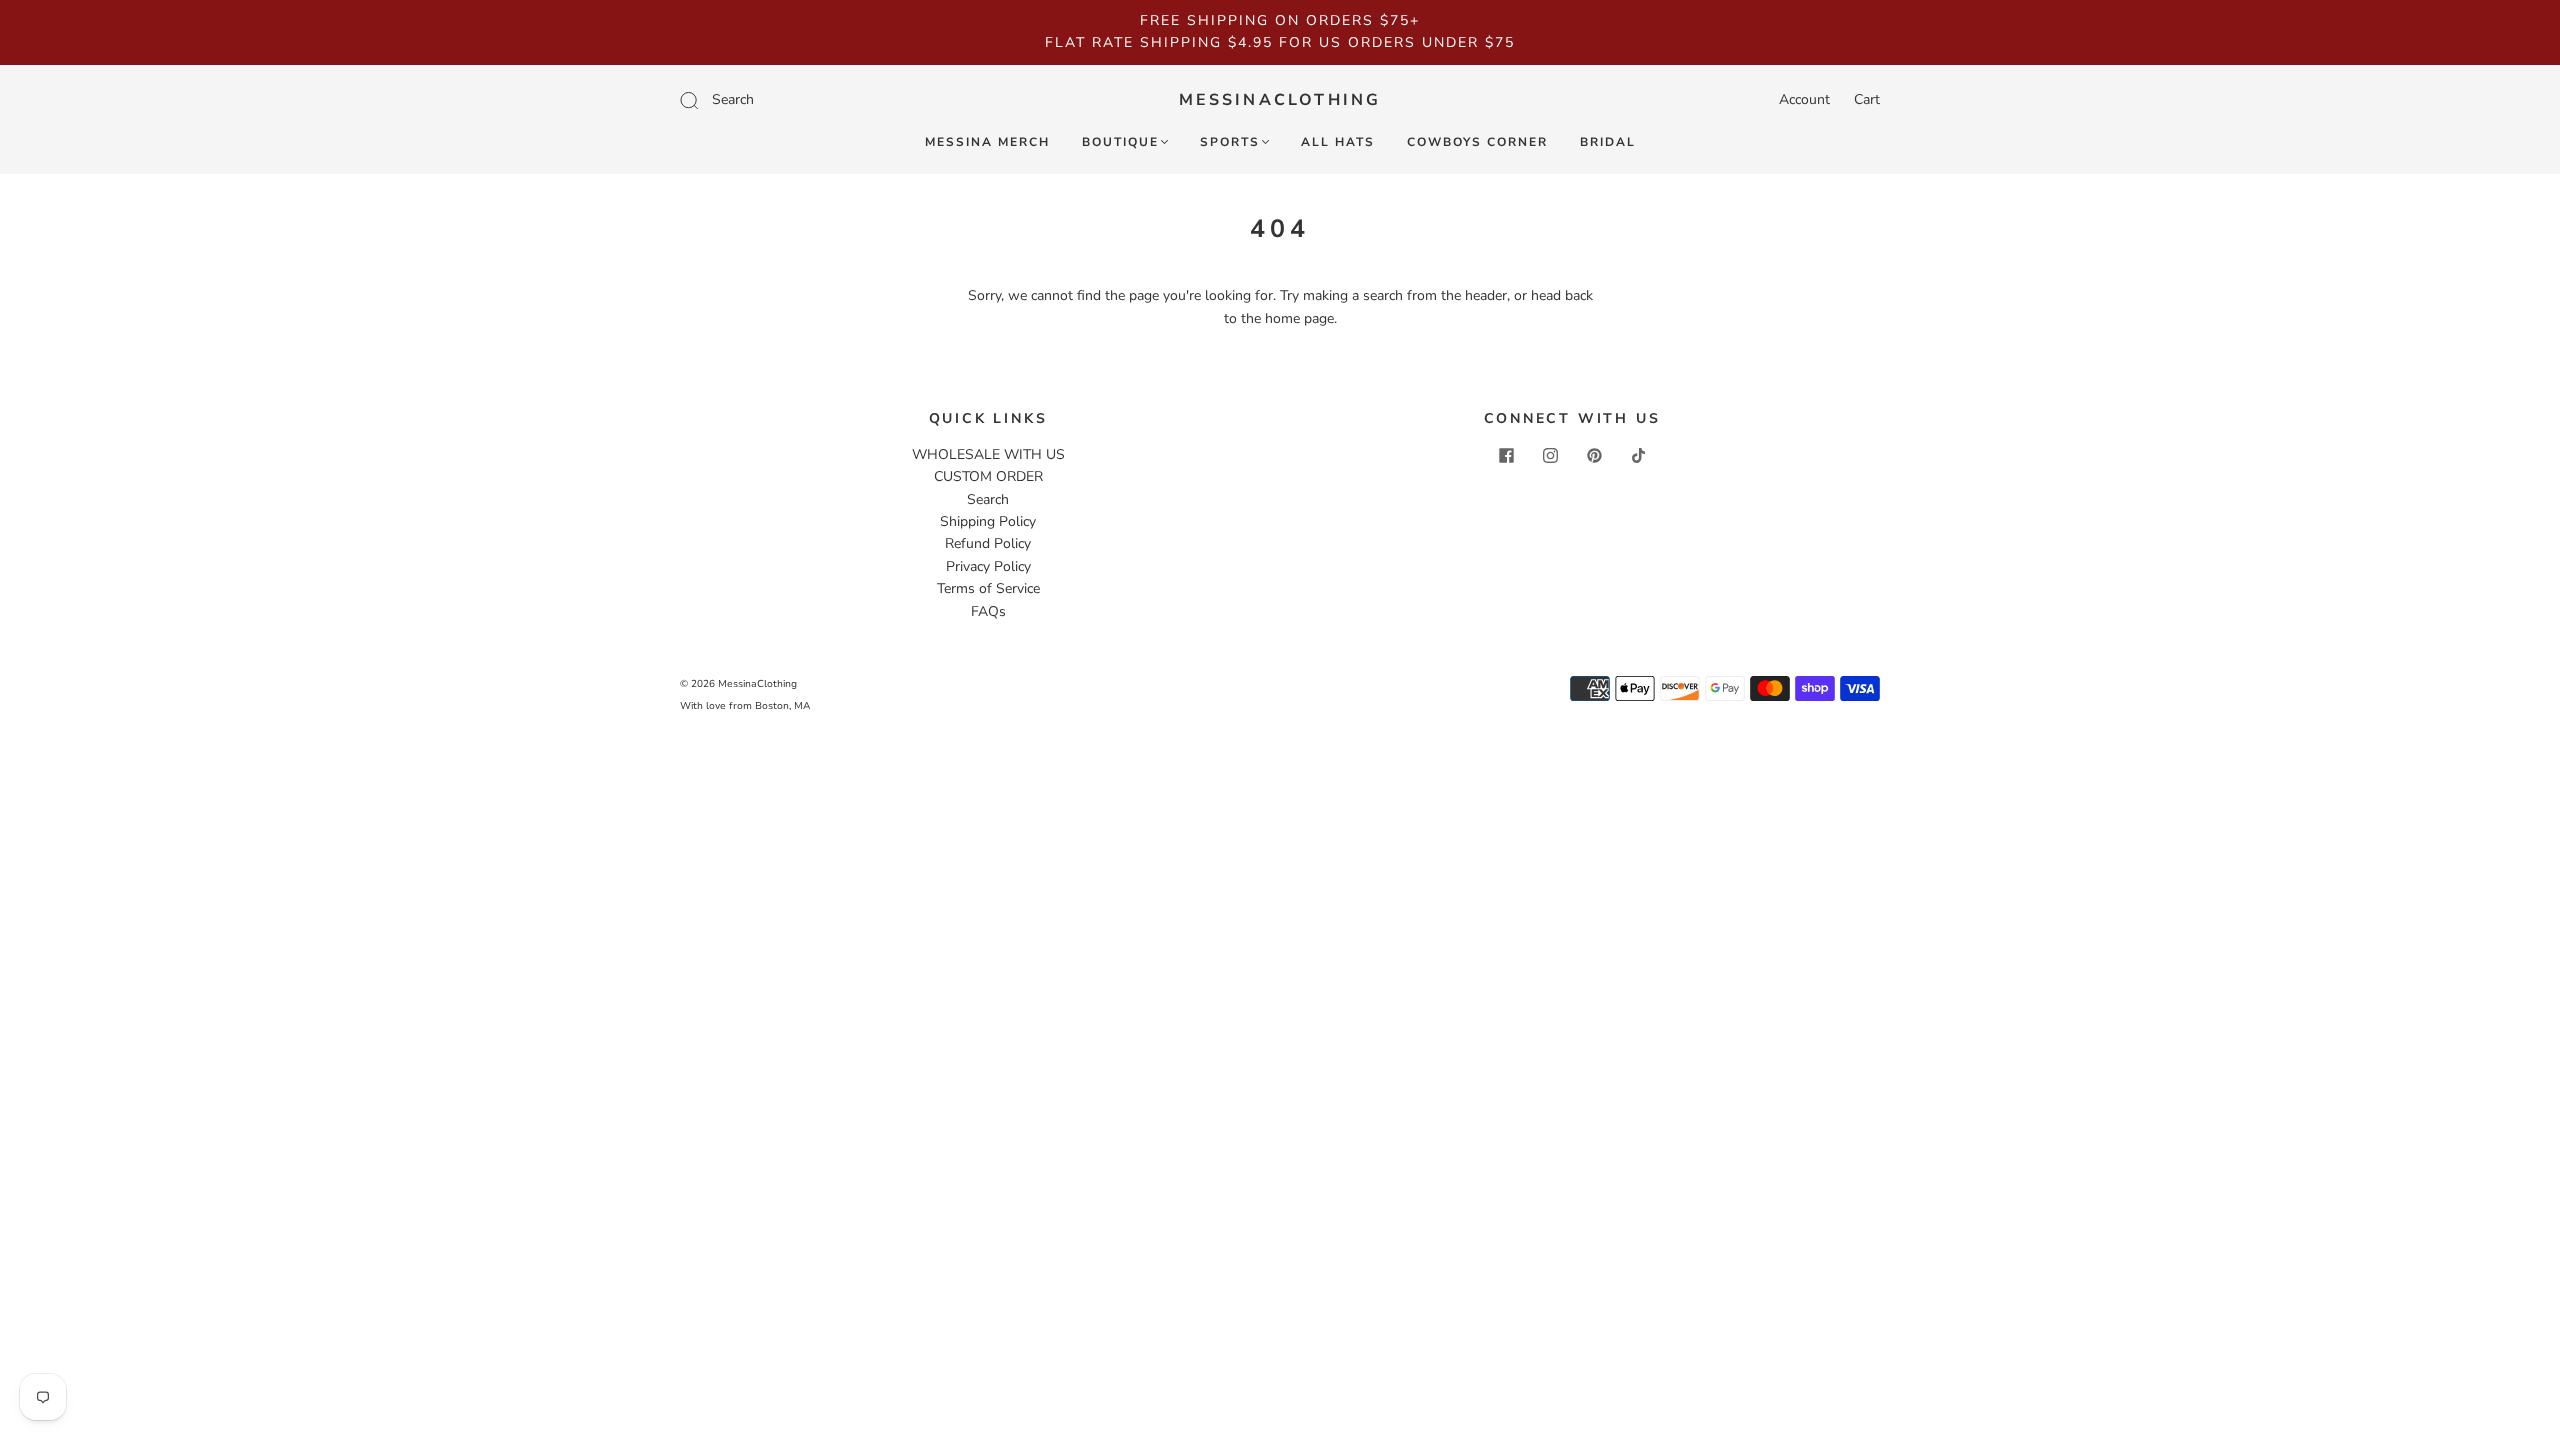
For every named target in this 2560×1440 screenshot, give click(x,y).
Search (988, 499)
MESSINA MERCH (987, 142)
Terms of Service (988, 588)
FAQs (988, 611)
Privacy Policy (988, 566)
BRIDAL (1608, 142)
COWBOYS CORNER (1477, 142)
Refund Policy (988, 543)
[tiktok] (1638, 456)
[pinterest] (1594, 456)
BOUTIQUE (1120, 142)
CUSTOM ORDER (988, 476)
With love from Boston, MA (745, 706)
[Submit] (823, 100)
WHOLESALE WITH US (988, 454)
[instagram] (1550, 456)
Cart (1867, 99)
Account (1804, 99)
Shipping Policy (988, 521)
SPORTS (1230, 142)
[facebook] (1506, 456)
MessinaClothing (1280, 100)
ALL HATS (1338, 142)
